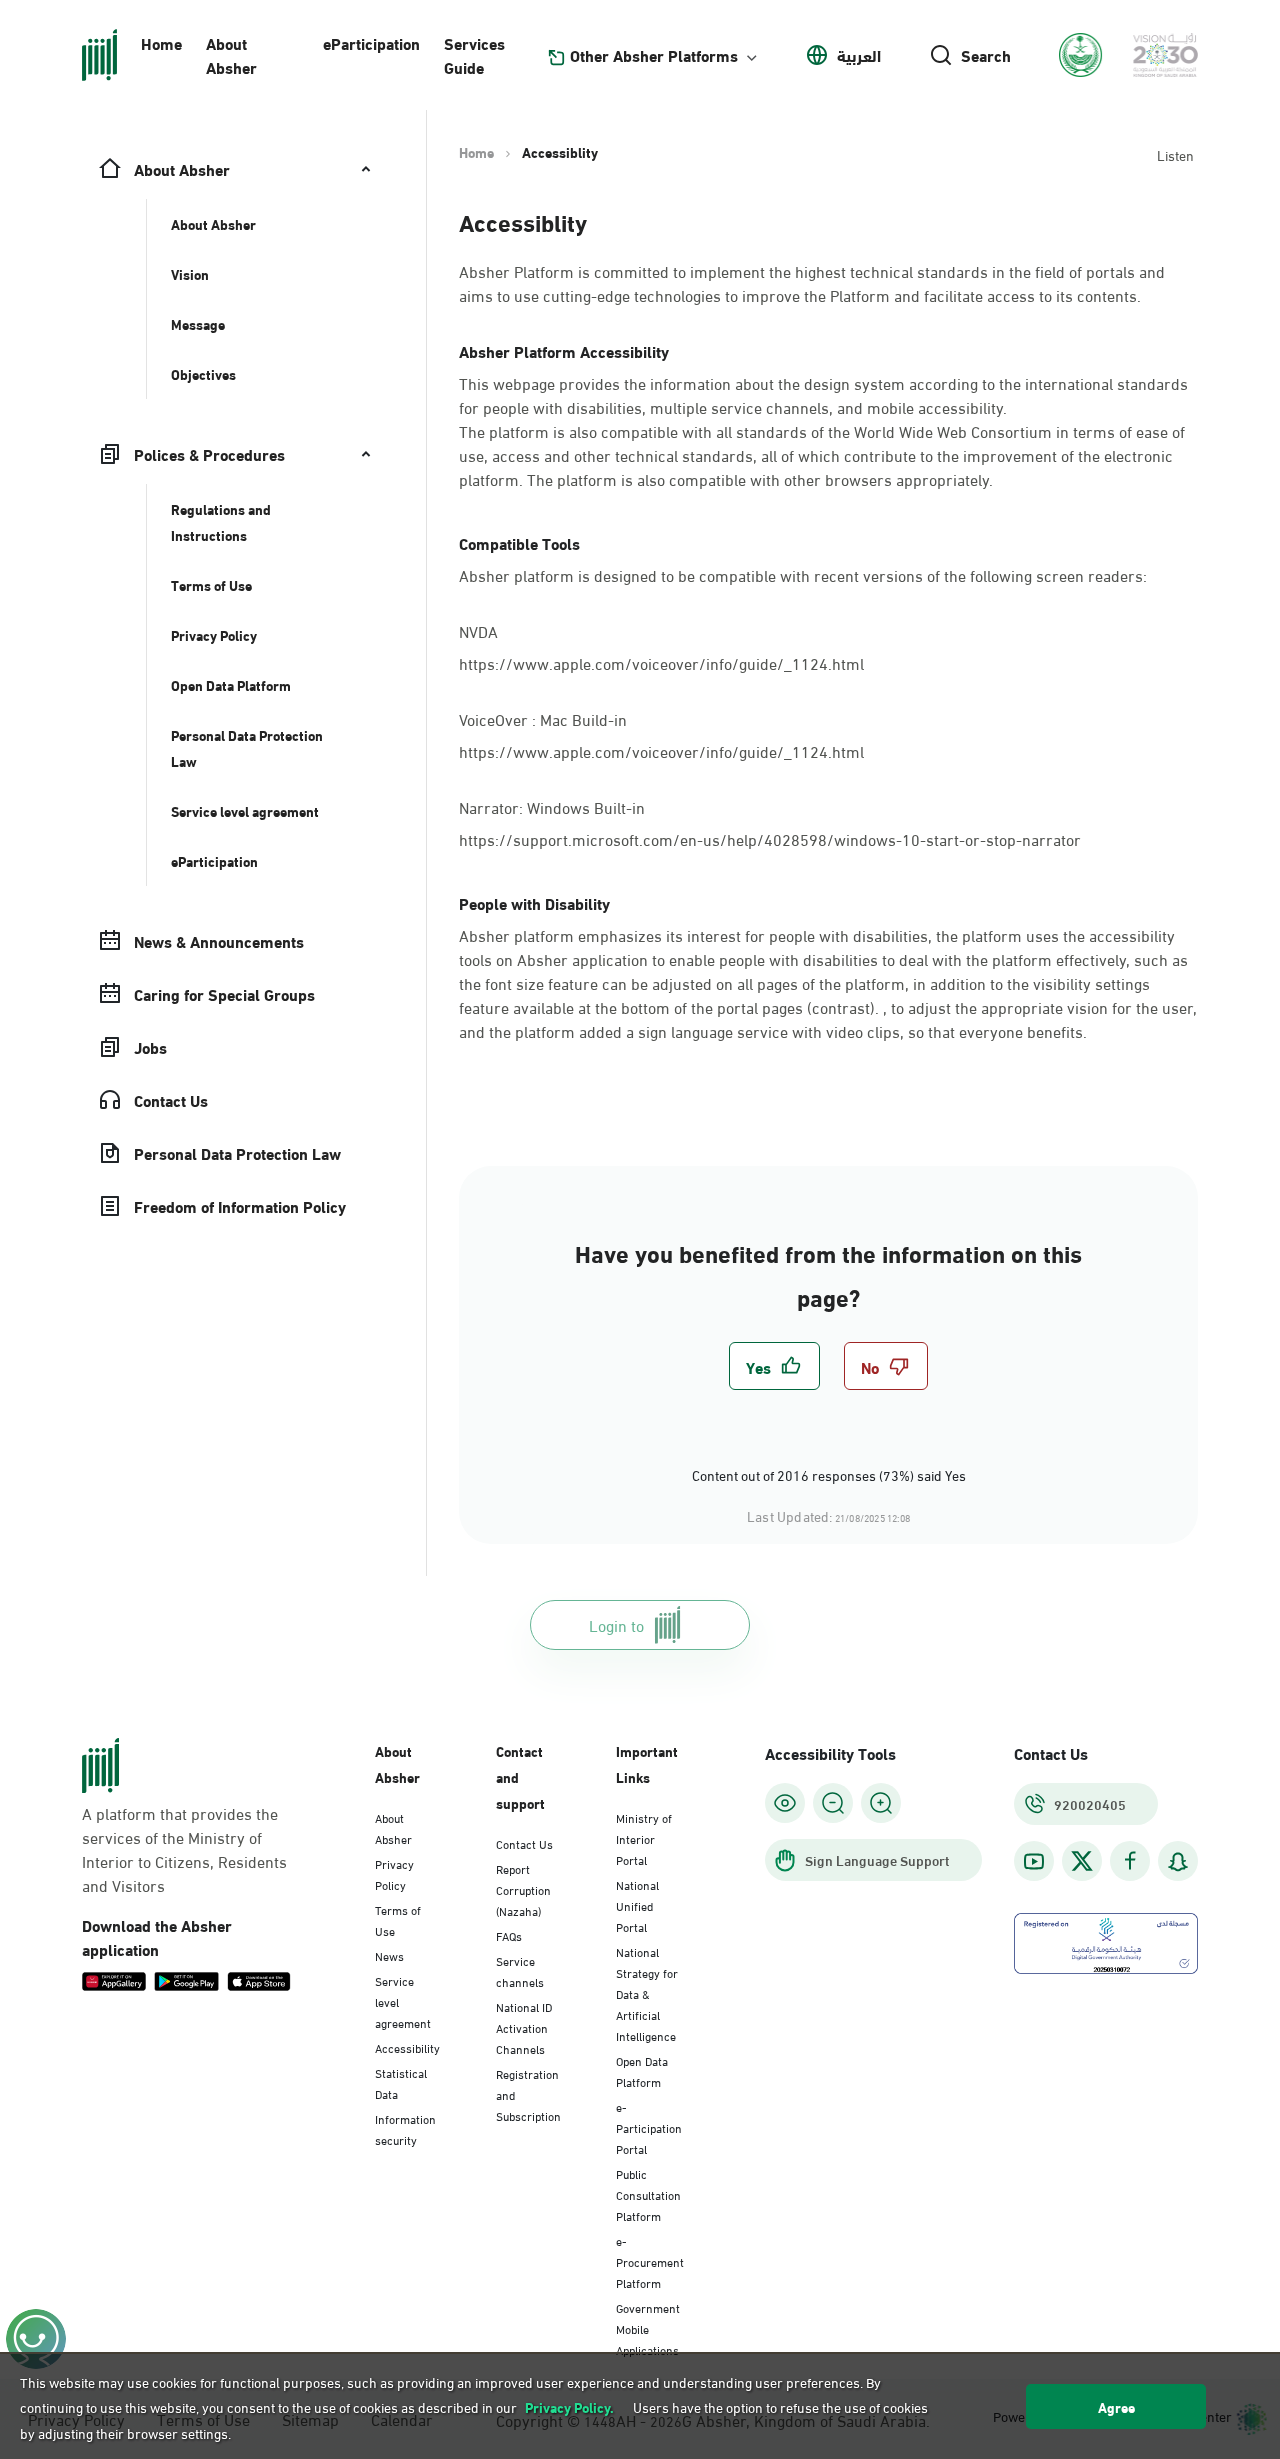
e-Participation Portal (649, 2127)
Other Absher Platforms (654, 55)
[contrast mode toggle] (785, 1803)
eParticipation (371, 42)
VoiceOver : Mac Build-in (545, 717)
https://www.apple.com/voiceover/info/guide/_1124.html (661, 662)
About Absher (231, 54)
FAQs (509, 1935)
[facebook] (1130, 1861)
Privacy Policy (394, 1873)
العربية (859, 55)
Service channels (520, 1970)
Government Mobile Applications (648, 2328)
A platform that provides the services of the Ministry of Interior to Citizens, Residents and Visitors (184, 1849)
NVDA (478, 629)
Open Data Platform (642, 2070)
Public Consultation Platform (648, 2194)
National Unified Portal (637, 1905)
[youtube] (1034, 1861)
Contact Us (524, 1843)
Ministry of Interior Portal (644, 1838)
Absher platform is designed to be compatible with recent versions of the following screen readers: (803, 575)
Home (161, 42)
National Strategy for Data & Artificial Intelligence (647, 1993)
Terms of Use (398, 1919)
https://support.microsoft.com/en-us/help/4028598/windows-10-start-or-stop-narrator (770, 838)
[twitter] (1082, 1861)
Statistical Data (401, 2082)
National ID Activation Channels (524, 2027)
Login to (616, 1624)
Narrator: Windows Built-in (554, 805)
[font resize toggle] (833, 1803)
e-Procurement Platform (650, 2261)
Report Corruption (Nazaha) (523, 1889)
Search (986, 55)
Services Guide (474, 54)
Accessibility (407, 2047)
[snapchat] (1178, 1861)
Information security (405, 2128)
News (389, 1955)
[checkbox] (774, 1366)
